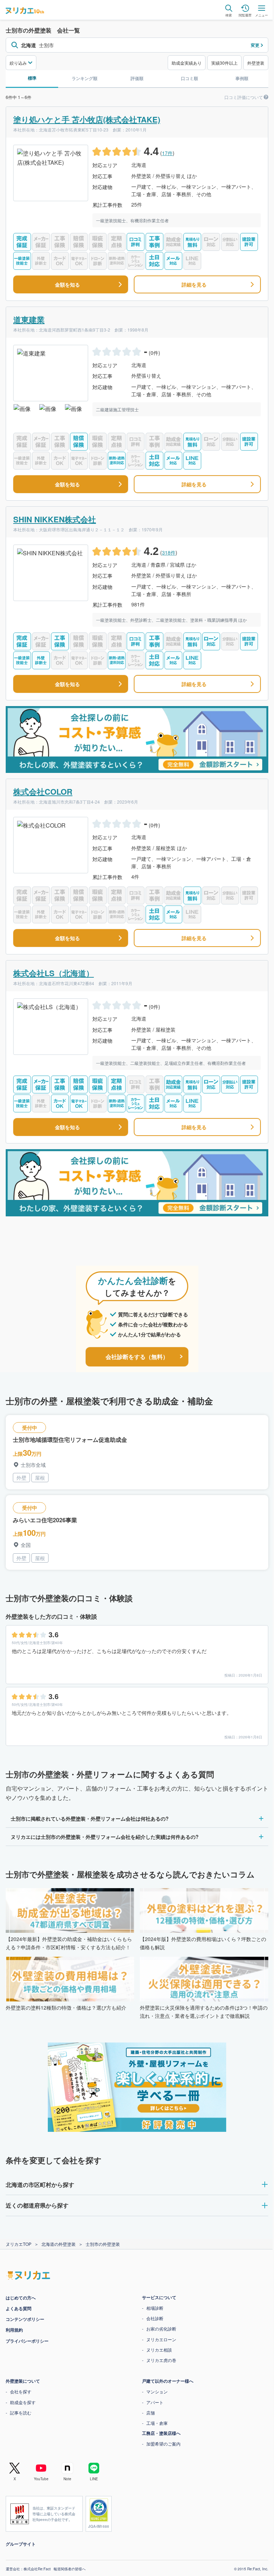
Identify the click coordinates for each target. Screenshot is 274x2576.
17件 (167, 153)
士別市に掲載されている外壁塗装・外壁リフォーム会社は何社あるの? (87, 1818)
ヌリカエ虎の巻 (159, 2360)
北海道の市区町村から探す (37, 2185)
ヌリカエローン (159, 2339)
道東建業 (29, 319)
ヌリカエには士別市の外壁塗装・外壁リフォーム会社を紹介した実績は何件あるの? (102, 1837)
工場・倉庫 (154, 2423)
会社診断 (152, 2318)
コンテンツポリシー (22, 2319)
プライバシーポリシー (25, 2341)
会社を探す (18, 2391)
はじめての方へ (18, 2298)
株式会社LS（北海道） (54, 973)
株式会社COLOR (43, 791)
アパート (152, 2402)
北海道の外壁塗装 (59, 2244)
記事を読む (18, 2413)
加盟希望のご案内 (161, 2444)
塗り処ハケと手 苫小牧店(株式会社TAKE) (87, 119)
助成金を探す (20, 2402)
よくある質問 (16, 2308)
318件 (169, 552)
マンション (154, 2391)
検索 (229, 15)
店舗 (148, 2413)
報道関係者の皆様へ (67, 2569)
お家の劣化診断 (159, 2329)
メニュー (262, 15)
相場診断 (152, 2308)
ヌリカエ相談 (157, 2350)
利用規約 (12, 2330)
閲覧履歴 (245, 15)
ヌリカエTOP (19, 2244)
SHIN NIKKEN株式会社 (55, 519)
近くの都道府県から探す (35, 2205)
